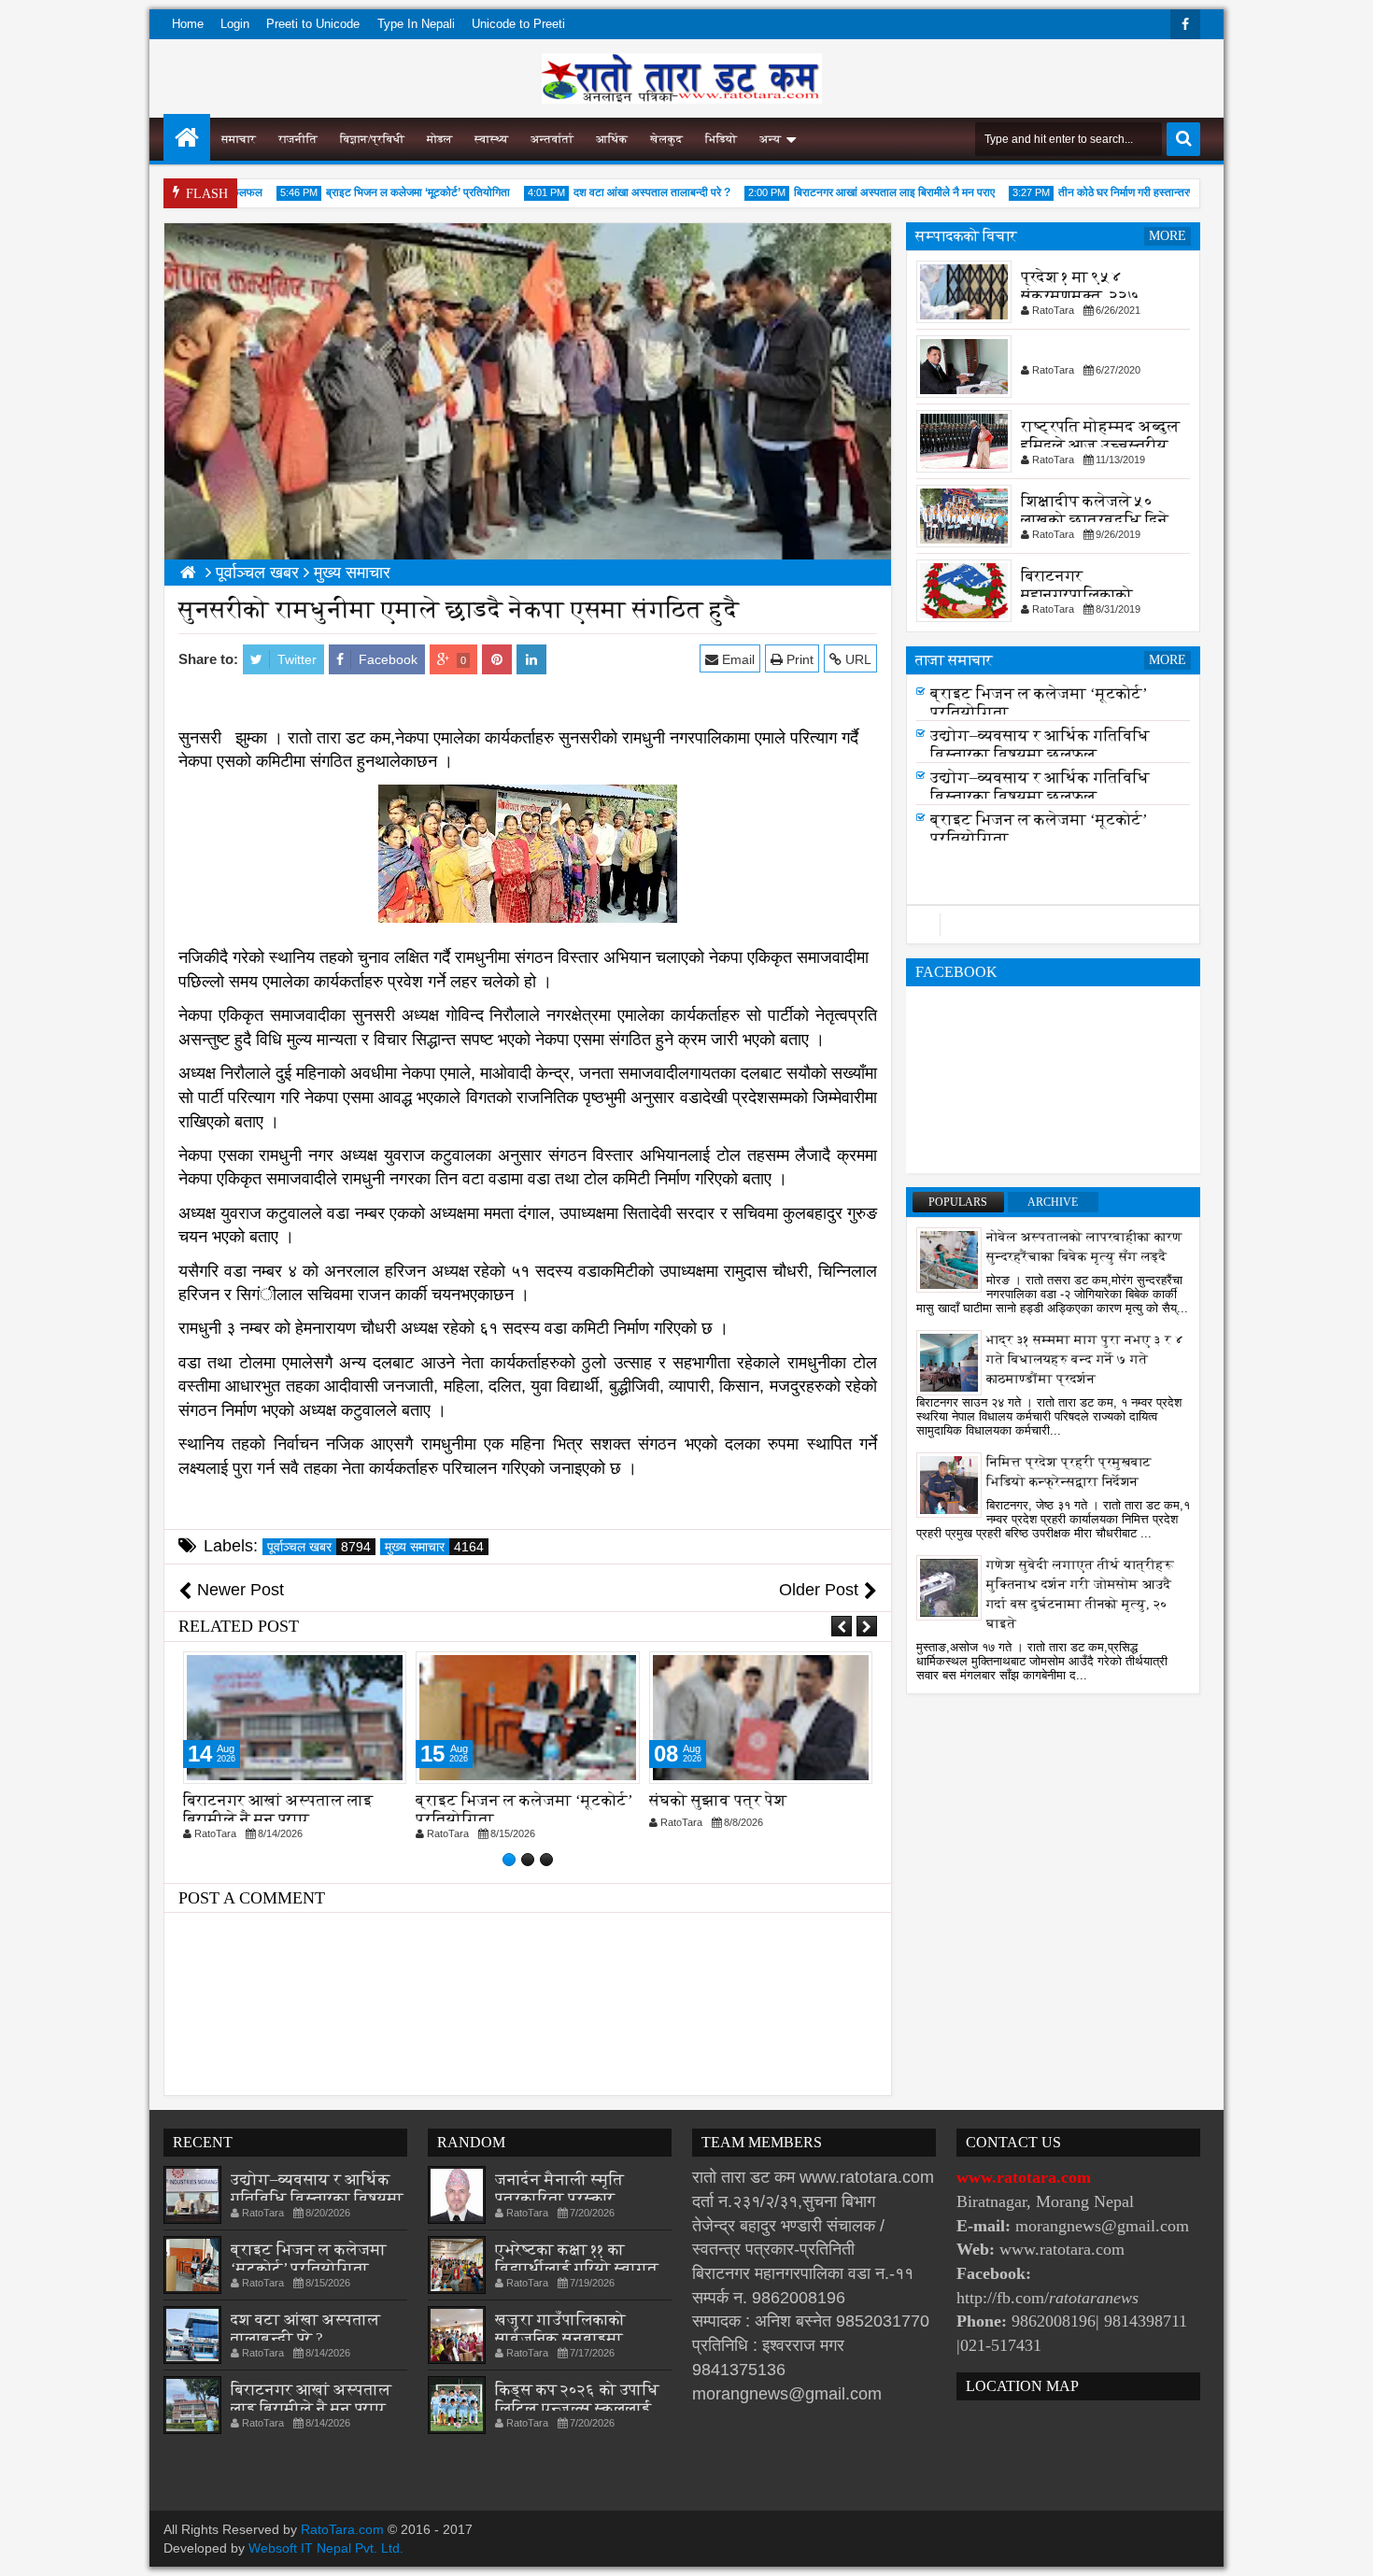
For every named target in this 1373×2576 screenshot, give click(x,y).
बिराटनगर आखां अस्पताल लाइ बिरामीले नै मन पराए (857, 192)
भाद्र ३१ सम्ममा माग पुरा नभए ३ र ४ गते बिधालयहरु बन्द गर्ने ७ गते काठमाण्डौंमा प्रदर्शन (1085, 1359)
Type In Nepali (416, 24)
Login (235, 24)
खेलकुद (666, 139)
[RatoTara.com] (187, 137)
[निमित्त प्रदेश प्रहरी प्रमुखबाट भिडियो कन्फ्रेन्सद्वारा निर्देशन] (949, 1484)
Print (798, 659)
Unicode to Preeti (518, 24)
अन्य (770, 139)
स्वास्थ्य (491, 139)
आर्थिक (612, 139)
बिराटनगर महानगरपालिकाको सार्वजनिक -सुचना (1077, 594)
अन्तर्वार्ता (552, 139)
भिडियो (721, 139)
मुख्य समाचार (434, 1547)
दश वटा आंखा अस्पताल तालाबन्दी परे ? (615, 192)
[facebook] (1185, 24)
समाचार (239, 139)
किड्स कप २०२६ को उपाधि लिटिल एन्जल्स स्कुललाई (577, 2399)
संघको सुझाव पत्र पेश (718, 1800)
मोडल (439, 139)
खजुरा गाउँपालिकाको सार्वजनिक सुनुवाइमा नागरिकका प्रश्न (560, 2338)
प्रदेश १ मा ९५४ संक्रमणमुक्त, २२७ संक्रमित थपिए (1080, 296)
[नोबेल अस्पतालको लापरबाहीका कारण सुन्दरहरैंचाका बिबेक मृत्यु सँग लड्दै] (949, 1259)
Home (188, 24)
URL (856, 659)
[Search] (1183, 139)
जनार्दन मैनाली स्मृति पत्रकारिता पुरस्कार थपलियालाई (559, 2198)
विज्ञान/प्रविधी (372, 139)
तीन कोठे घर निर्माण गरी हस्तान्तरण (1090, 192)
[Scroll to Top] (1345, 2548)
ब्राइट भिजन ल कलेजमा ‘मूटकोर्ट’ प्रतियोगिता (381, 192)
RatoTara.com (342, 2529)
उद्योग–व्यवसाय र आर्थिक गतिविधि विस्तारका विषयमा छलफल (1040, 750)
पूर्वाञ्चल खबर (319, 1547)
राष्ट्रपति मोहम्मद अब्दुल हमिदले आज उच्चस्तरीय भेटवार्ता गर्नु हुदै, (1100, 445)
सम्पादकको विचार (966, 236)
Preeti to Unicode (313, 24)
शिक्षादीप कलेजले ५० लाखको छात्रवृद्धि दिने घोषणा (1095, 520)
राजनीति (298, 139)
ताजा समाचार (954, 660)
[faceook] (1053, 925)
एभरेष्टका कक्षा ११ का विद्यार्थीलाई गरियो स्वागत (577, 2259)
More (1168, 236)
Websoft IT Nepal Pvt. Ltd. (326, 2548)
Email (736, 659)
